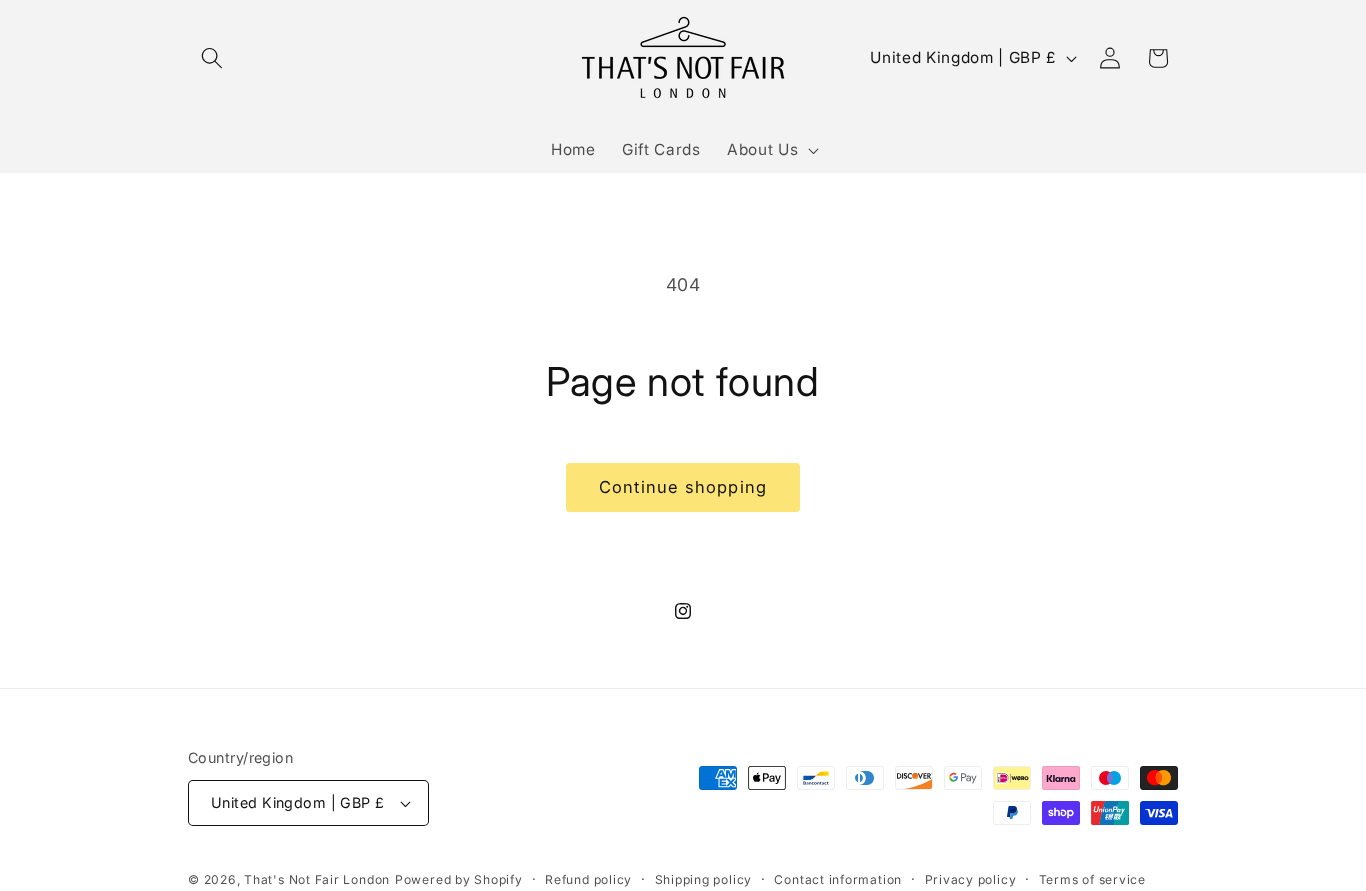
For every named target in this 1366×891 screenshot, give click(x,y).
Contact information (838, 879)
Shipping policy (704, 879)
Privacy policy (971, 879)
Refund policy (588, 879)
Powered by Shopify (459, 879)
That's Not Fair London (317, 879)
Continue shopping (683, 487)
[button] (212, 58)
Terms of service (1092, 879)
